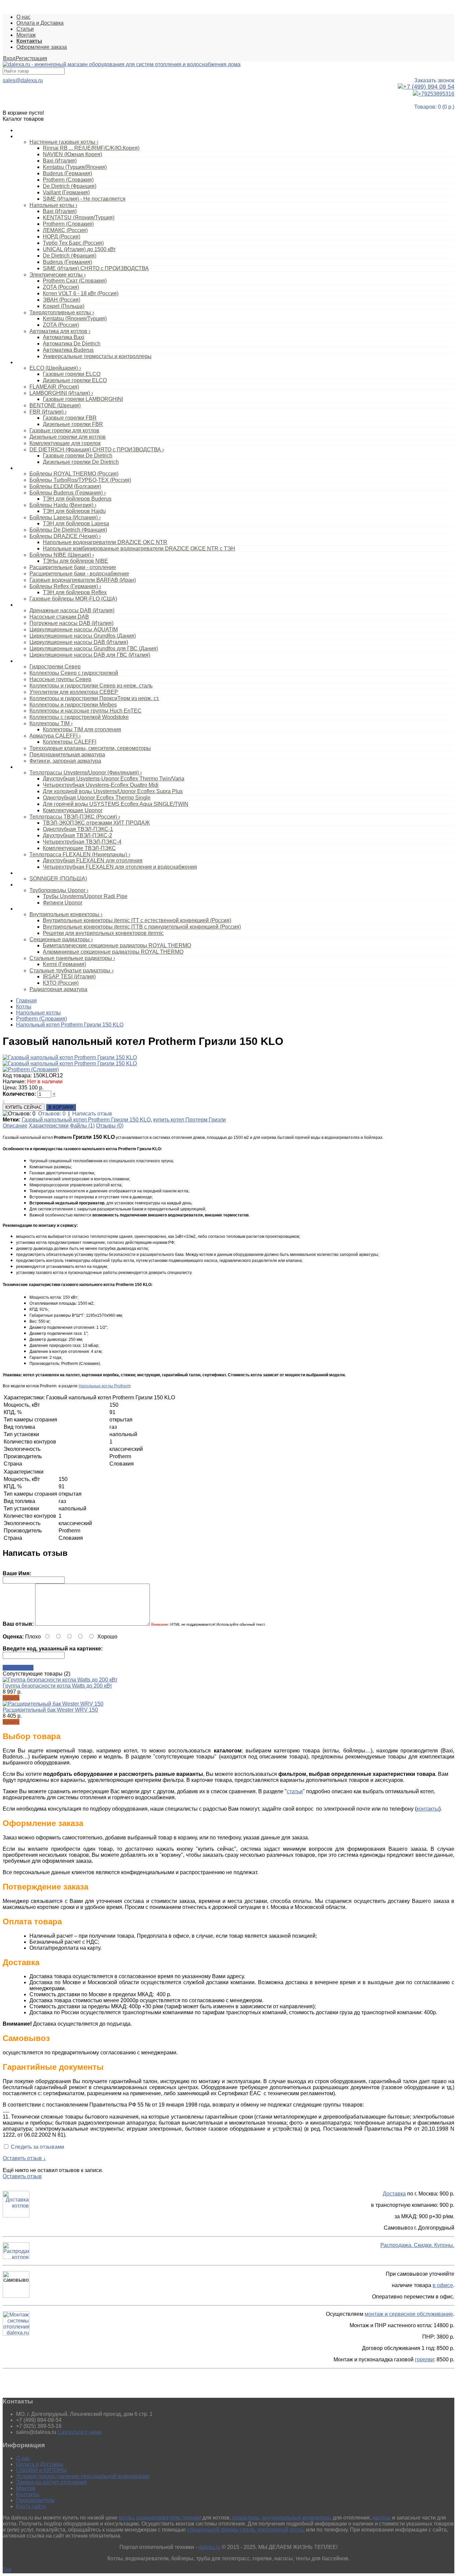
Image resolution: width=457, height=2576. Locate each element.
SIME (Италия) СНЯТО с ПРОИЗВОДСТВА (96, 268)
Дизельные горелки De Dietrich (81, 462)
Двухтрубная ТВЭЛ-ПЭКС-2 (77, 835)
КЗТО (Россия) (61, 983)
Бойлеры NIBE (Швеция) (62, 555)
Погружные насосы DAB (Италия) (71, 623)
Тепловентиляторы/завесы (45, 873)
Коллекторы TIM (51, 723)
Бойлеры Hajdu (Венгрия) (63, 505)
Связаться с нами (80, 2432)
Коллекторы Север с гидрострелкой (74, 673)
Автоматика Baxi (64, 337)
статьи (295, 1791)
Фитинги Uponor (63, 903)
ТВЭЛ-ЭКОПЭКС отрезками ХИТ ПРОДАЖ (96, 823)
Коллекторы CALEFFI (70, 742)
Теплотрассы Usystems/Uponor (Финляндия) (86, 773)
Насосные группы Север (60, 679)
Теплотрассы (30, 767)
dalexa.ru (209, 2547)
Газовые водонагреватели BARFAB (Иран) (83, 580)
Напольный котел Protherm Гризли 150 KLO (70, 1025)
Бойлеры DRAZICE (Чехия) (65, 536)
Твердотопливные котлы (62, 312)
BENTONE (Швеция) (55, 405)
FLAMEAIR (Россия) (54, 387)
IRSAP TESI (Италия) (69, 977)
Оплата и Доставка (40, 23)
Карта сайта (31, 2506)
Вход (9, 58)
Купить (11, 1698)
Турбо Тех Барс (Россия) (73, 243)
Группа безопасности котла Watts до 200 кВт (57, 1686)
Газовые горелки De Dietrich (78, 456)
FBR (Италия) (48, 412)
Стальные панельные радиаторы (72, 958)
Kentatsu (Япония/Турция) (75, 318)
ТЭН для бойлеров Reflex (75, 592)
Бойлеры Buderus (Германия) (68, 493)
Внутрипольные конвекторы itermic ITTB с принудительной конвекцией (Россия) (142, 927)
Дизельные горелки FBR (73, 424)
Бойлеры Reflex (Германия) (65, 586)
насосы (382, 2518)
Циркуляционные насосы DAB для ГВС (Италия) (90, 655)
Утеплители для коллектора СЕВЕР (74, 692)
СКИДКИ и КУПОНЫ (41, 2470)
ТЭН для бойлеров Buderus (77, 499)
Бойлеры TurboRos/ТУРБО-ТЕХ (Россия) (80, 480)
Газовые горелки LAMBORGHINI (83, 399)
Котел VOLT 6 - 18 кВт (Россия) (81, 293)
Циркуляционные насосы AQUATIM (74, 629)
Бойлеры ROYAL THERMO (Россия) (74, 474)
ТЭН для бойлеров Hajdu (74, 511)
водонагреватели (158, 2518)
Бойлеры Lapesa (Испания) (65, 517)
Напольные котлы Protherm (105, 1386)
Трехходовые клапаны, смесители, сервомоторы (90, 748)
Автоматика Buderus (68, 350)
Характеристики (49, 1126)
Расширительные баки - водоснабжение (79, 574)
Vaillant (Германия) (66, 192)
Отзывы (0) (110, 1126)
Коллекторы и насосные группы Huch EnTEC (85, 711)
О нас (23, 17)
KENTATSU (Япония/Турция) (79, 218)
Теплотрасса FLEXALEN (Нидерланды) (80, 854)
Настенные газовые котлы (64, 142)
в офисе (443, 2285)
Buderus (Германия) (67, 173)
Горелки (25, 362)
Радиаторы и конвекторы (43, 909)
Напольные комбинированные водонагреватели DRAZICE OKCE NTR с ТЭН (139, 549)
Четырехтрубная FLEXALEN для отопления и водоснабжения (120, 867)
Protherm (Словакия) (68, 180)
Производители (35, 2500)
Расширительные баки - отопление (73, 567)
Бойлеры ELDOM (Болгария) (65, 486)
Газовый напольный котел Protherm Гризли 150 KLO (86, 1120)
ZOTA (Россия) (61, 287)
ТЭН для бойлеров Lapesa (76, 523)
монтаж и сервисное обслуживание (409, 2314)
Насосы (24, 605)
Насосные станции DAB (59, 617)
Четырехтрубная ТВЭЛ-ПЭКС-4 (82, 842)
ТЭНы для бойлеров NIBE (75, 561)
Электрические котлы (58, 275)
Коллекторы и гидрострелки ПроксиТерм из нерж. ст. (94, 698)
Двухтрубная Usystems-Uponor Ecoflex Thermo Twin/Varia (114, 779)
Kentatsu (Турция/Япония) (75, 167)
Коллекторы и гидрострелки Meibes (73, 705)
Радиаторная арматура (58, 989)
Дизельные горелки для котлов (68, 437)
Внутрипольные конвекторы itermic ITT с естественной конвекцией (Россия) (137, 920)
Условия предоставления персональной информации (83, 2476)
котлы (126, 2518)
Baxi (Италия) (60, 161)
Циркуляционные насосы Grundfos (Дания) (83, 636)
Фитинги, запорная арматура (65, 761)
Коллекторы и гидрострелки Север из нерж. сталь (91, 686)
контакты (428, 1809)
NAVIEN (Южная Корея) (72, 154)
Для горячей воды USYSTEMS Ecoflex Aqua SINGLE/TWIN (116, 804)
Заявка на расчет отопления (51, 2482)
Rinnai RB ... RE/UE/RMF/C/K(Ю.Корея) (91, 148)
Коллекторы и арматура (42, 661)
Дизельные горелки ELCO (75, 380)
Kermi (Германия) (64, 964)
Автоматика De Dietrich (72, 344)
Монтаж (26, 35)
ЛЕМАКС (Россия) (65, 230)
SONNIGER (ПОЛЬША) (58, 879)
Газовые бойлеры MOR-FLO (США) (73, 599)
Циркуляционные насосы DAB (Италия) (79, 642)
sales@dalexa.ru (23, 80)
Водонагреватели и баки (43, 468)
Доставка (394, 2194)
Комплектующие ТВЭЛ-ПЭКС (79, 848)
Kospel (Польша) (64, 306)
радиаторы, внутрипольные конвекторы (282, 2518)
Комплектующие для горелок (65, 443)
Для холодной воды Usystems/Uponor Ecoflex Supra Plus (113, 791)
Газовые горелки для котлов (64, 431)
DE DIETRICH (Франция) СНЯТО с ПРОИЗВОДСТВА (97, 450)
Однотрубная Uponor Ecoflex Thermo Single (97, 798)
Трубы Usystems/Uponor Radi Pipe (85, 896)
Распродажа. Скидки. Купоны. (417, 2245)
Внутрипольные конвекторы (66, 914)
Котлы (23, 136)
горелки (424, 2359)
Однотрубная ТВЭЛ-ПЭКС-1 (78, 829)
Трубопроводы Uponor (59, 890)
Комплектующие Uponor (73, 810)
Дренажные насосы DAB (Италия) (72, 610)
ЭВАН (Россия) (62, 300)
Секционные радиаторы (61, 939)
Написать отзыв (92, 1114)
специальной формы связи (221, 2530)
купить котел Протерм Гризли (190, 1120)
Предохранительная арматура (67, 755)
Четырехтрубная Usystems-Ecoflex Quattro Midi (101, 785)
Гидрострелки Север (55, 667)
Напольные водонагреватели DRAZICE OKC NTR (105, 542)
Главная (26, 1001)
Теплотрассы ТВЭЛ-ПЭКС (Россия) (75, 817)
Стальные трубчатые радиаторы (71, 971)
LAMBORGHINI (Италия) (61, 393)
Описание (15, 1126)
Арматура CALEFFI (55, 736)
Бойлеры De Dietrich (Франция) (68, 530)
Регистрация (31, 58)
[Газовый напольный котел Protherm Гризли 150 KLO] (70, 1057)
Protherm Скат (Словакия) (75, 281)
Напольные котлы (53, 205)
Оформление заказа (42, 47)
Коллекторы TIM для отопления (82, 729)
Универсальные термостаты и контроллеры (97, 356)
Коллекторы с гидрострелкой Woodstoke (79, 717)
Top (7, 2570)
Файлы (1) (82, 1126)
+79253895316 (436, 94)
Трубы (23, 885)
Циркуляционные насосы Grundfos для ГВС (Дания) (94, 649)
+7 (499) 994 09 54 (429, 87)
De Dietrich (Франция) (70, 186)
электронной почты (281, 2530)
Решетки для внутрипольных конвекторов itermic (103, 933)
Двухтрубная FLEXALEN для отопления (93, 861)
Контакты (28, 2494)
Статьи (25, 29)
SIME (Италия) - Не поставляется (84, 199)
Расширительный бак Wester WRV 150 (50, 1710)
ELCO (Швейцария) (55, 368)
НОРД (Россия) (62, 237)
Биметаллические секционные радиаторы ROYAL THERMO (117, 945)
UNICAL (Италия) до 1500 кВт (79, 249)
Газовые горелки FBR (70, 418)
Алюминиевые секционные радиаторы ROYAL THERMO (113, 952)
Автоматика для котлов (60, 331)
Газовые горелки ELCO (72, 374)
